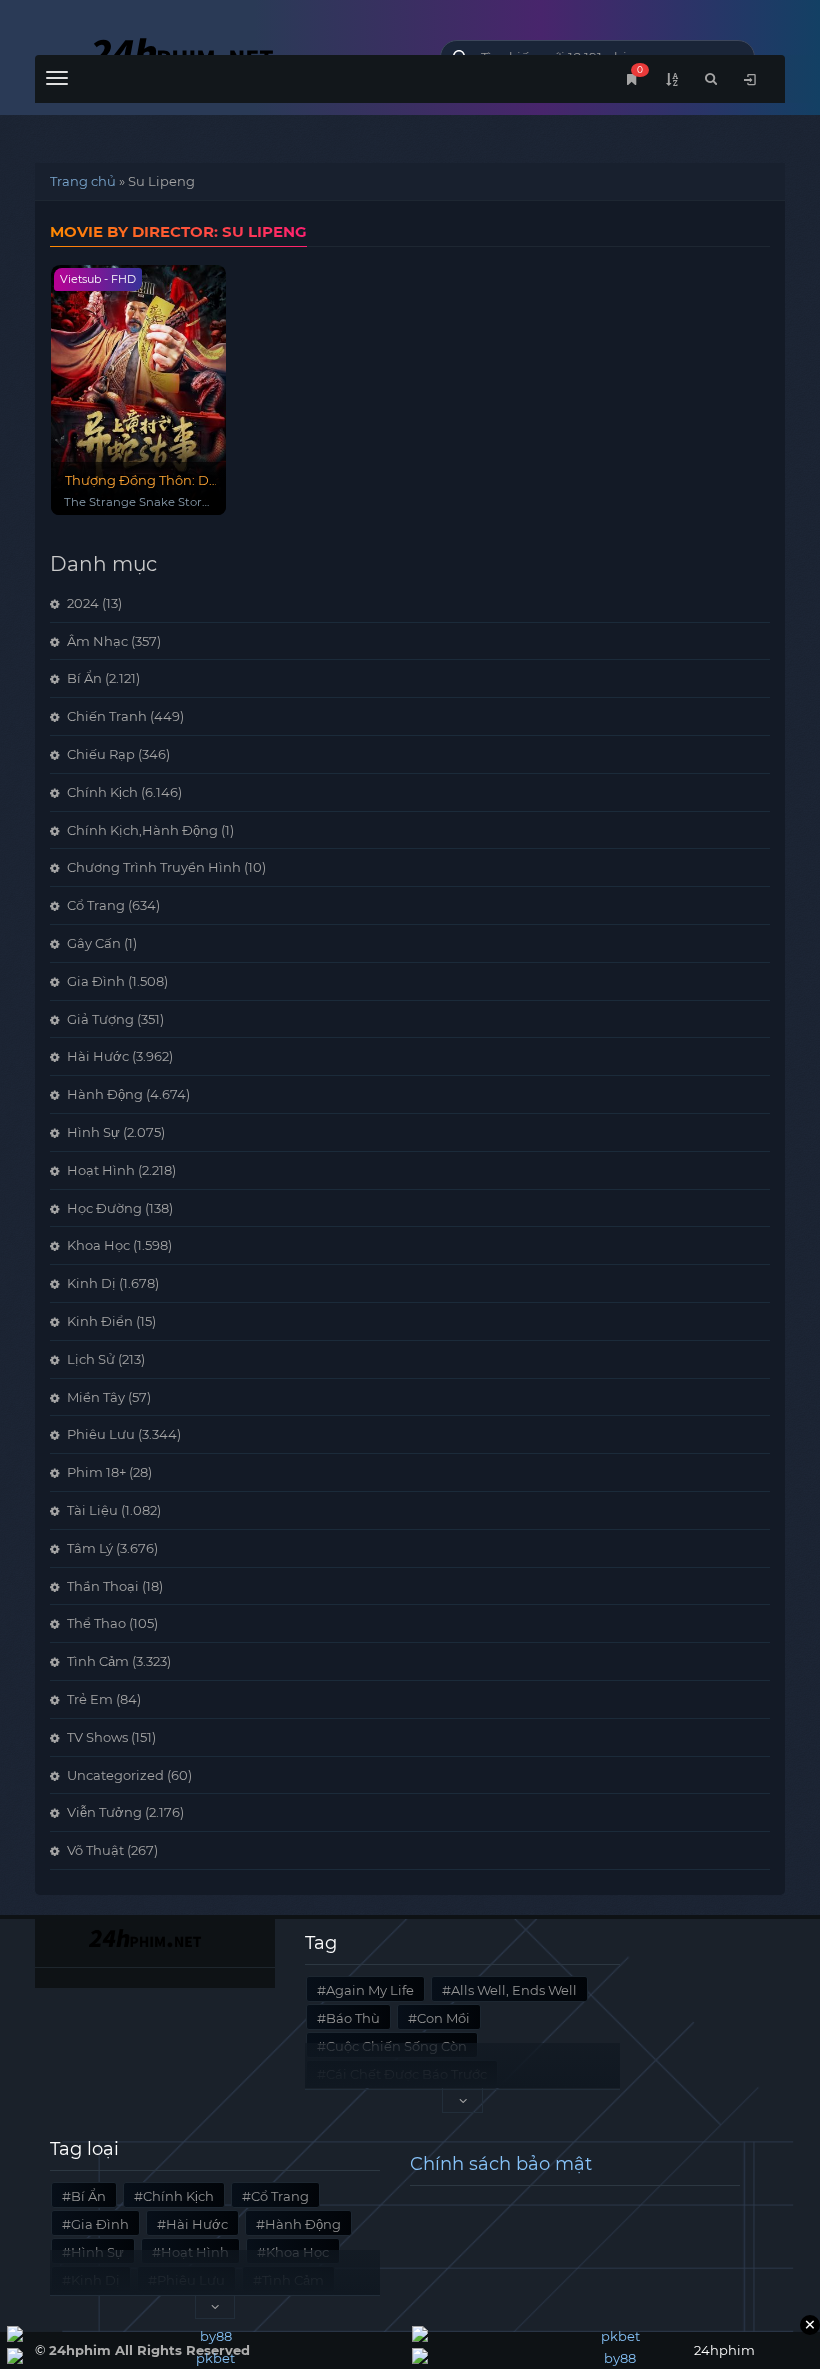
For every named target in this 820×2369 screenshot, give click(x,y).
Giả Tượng (100, 1019)
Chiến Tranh (107, 716)
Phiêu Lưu (101, 1434)
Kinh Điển (100, 1321)
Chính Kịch (102, 792)
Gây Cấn (94, 943)
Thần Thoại (103, 1586)
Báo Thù (353, 2018)
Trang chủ (83, 181)
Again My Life (370, 1990)
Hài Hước (98, 1056)
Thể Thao (96, 1623)
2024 (83, 603)
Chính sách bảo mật (501, 2164)
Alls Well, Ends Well (514, 1990)
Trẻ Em (90, 1699)
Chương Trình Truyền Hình (154, 867)
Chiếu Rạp (101, 754)
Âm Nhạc (97, 641)
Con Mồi (443, 2018)
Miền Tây (96, 1397)
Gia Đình (96, 981)
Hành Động (105, 1094)
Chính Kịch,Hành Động (142, 830)
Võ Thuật (95, 1850)
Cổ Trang (96, 905)
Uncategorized (115, 1775)
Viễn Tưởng (104, 1812)
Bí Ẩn (84, 678)
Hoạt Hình (101, 1170)
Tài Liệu (92, 1510)
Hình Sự (93, 1132)
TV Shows (97, 1737)
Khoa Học (98, 1245)
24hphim (222, 52)
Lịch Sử (91, 1359)
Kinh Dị (91, 1283)
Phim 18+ (96, 1472)
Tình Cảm (98, 1661)
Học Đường (104, 1208)
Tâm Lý (90, 1548)
